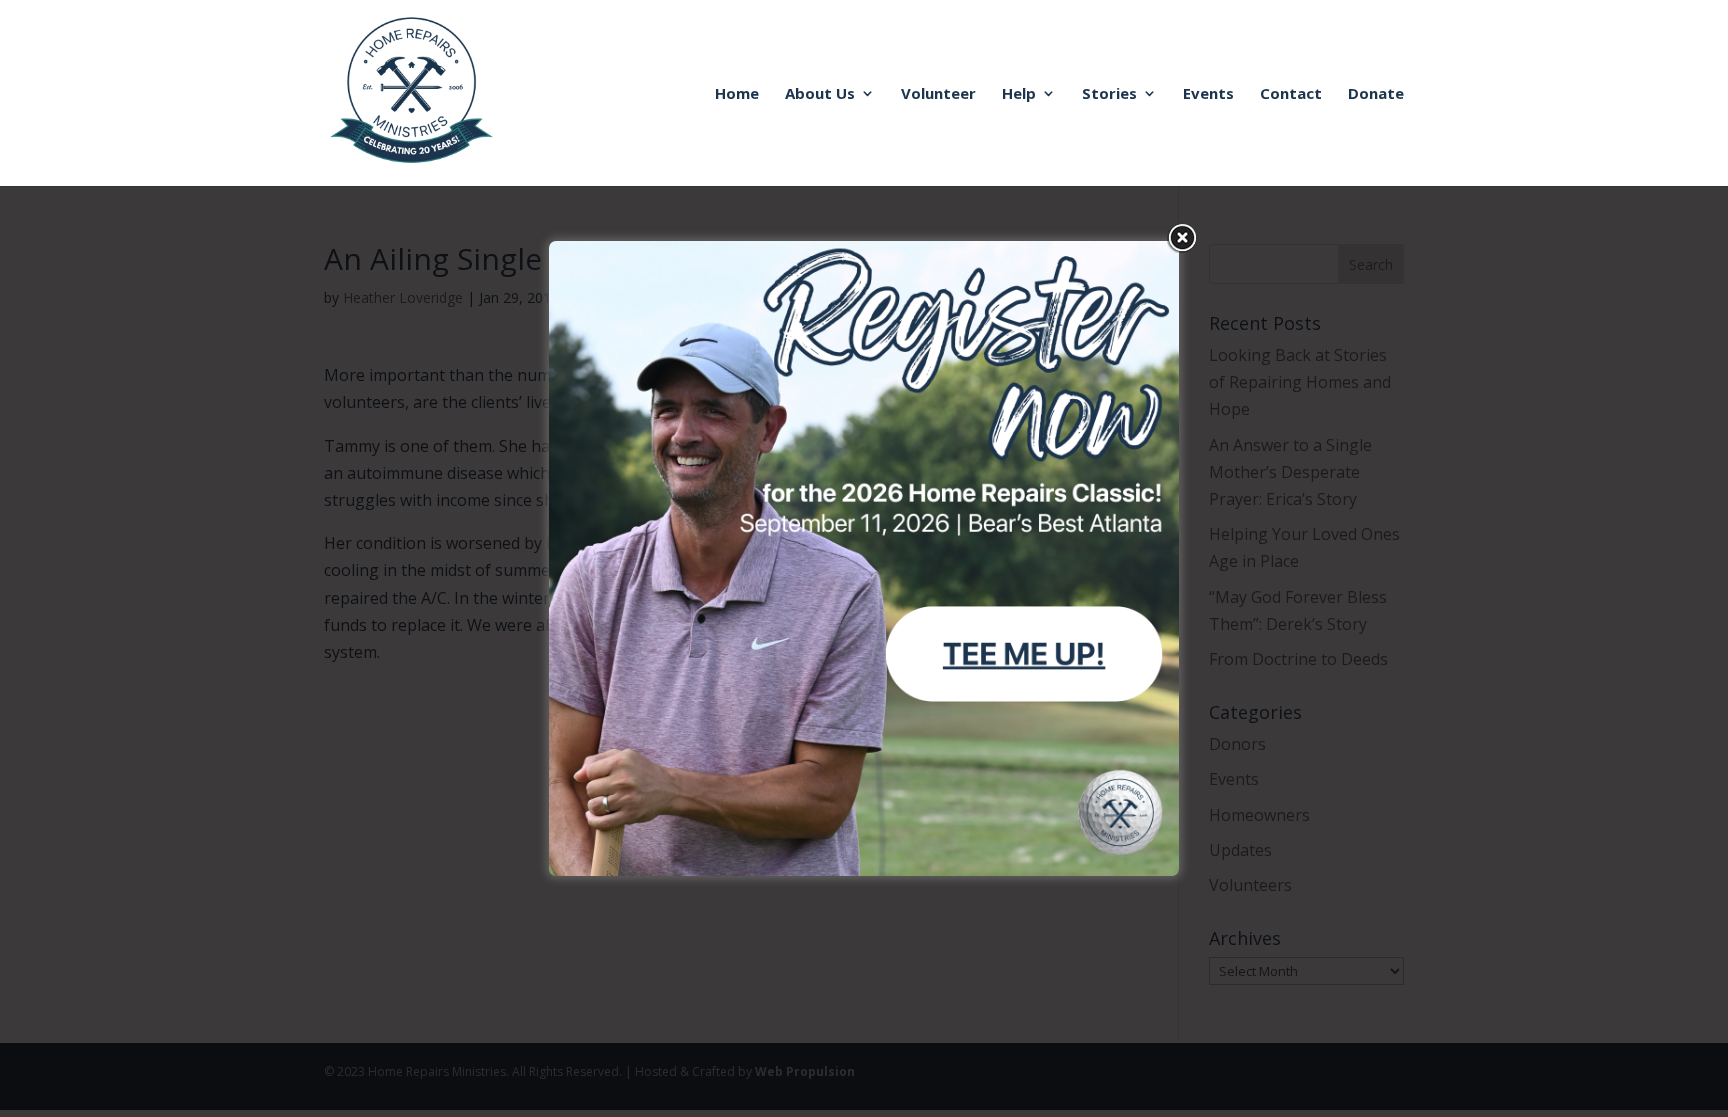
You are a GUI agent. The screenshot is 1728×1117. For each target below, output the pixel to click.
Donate (1376, 94)
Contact (1291, 94)
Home (737, 94)
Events (1208, 94)
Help (1019, 94)
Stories (1109, 94)
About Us (820, 94)
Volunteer (938, 94)
